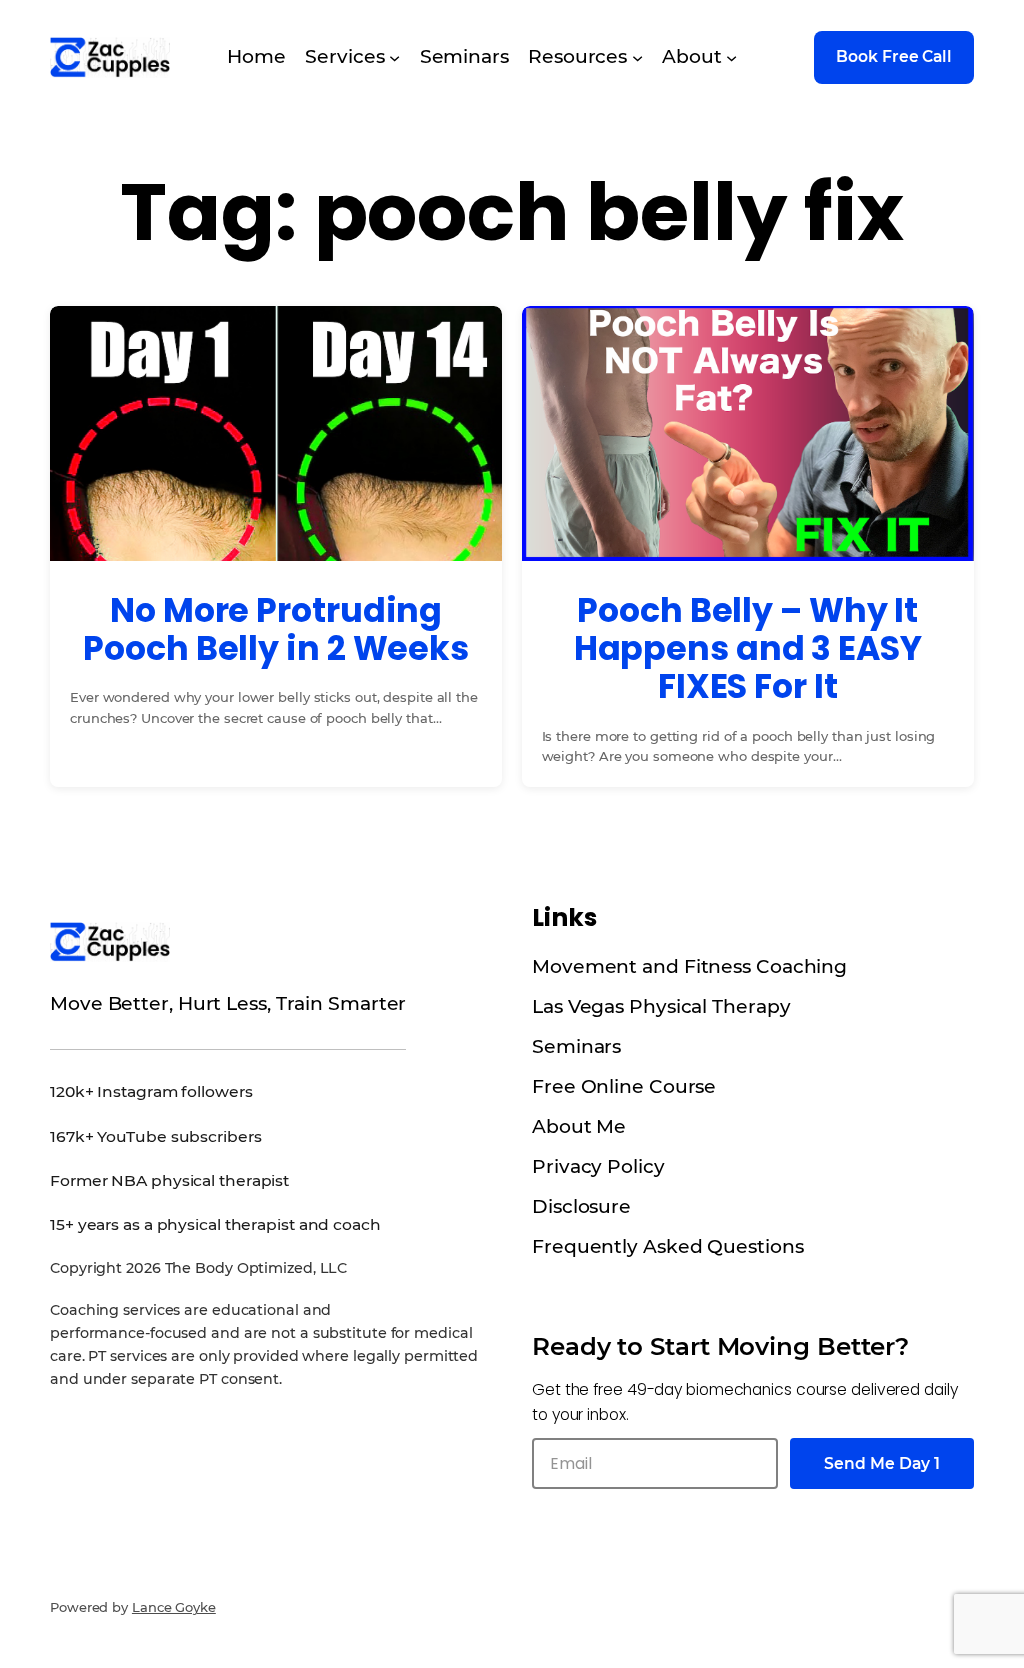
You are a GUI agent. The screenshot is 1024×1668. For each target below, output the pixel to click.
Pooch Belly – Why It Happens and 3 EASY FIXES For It (748, 649)
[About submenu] (731, 57)
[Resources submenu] (637, 57)
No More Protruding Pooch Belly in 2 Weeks (276, 630)
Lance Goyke (174, 1607)
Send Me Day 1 (882, 1463)
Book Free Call (894, 56)
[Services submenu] (394, 57)
